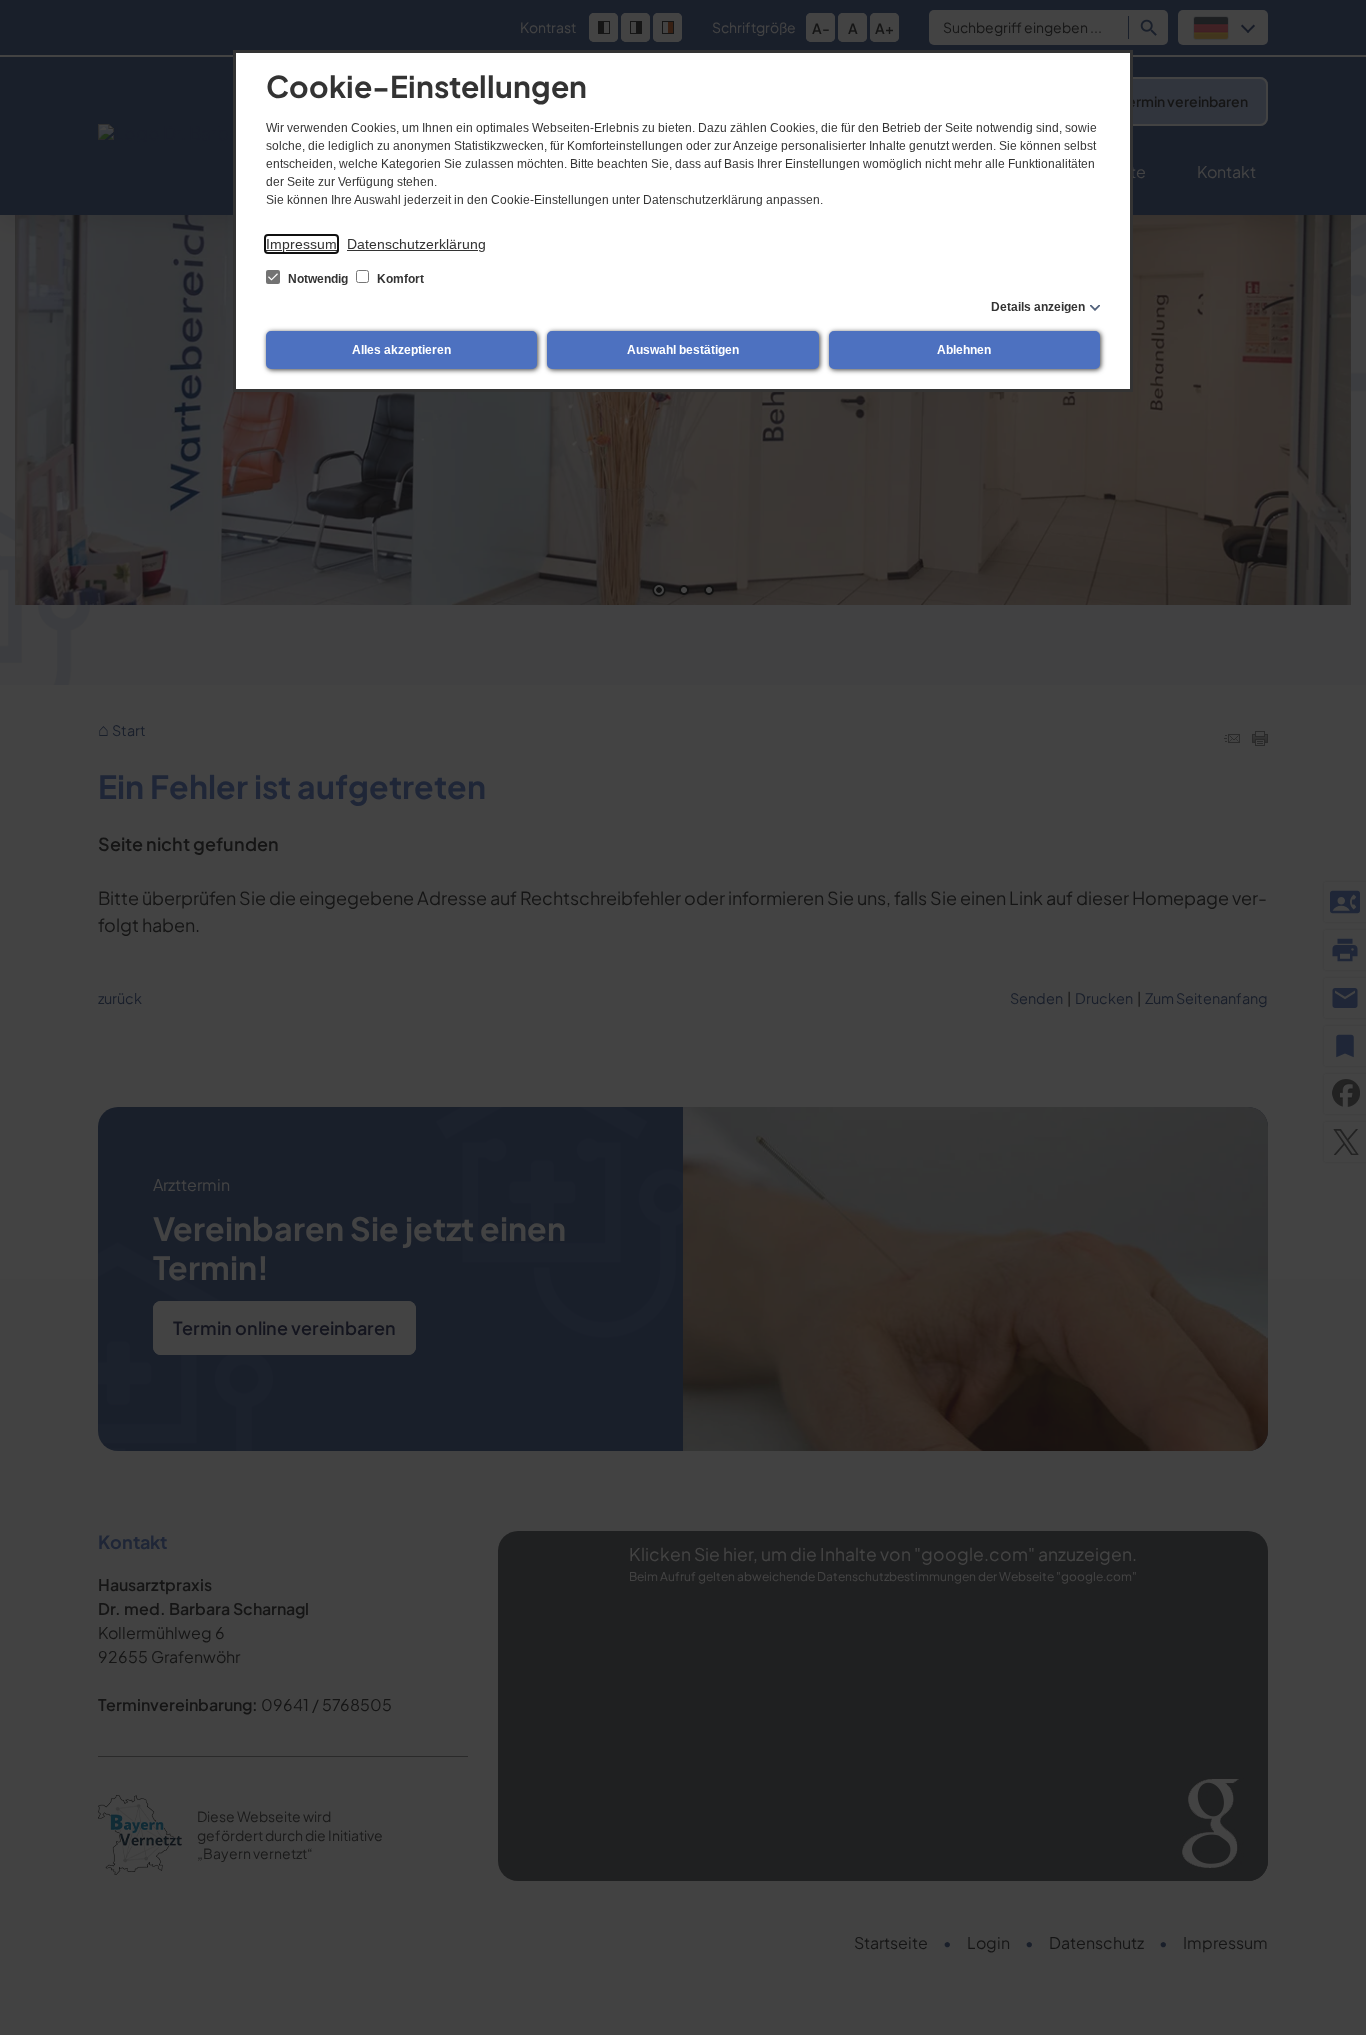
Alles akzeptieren (401, 350)
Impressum (301, 244)
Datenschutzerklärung (416, 244)
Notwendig (318, 279)
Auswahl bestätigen (683, 350)
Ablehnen (964, 350)
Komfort (399, 279)
